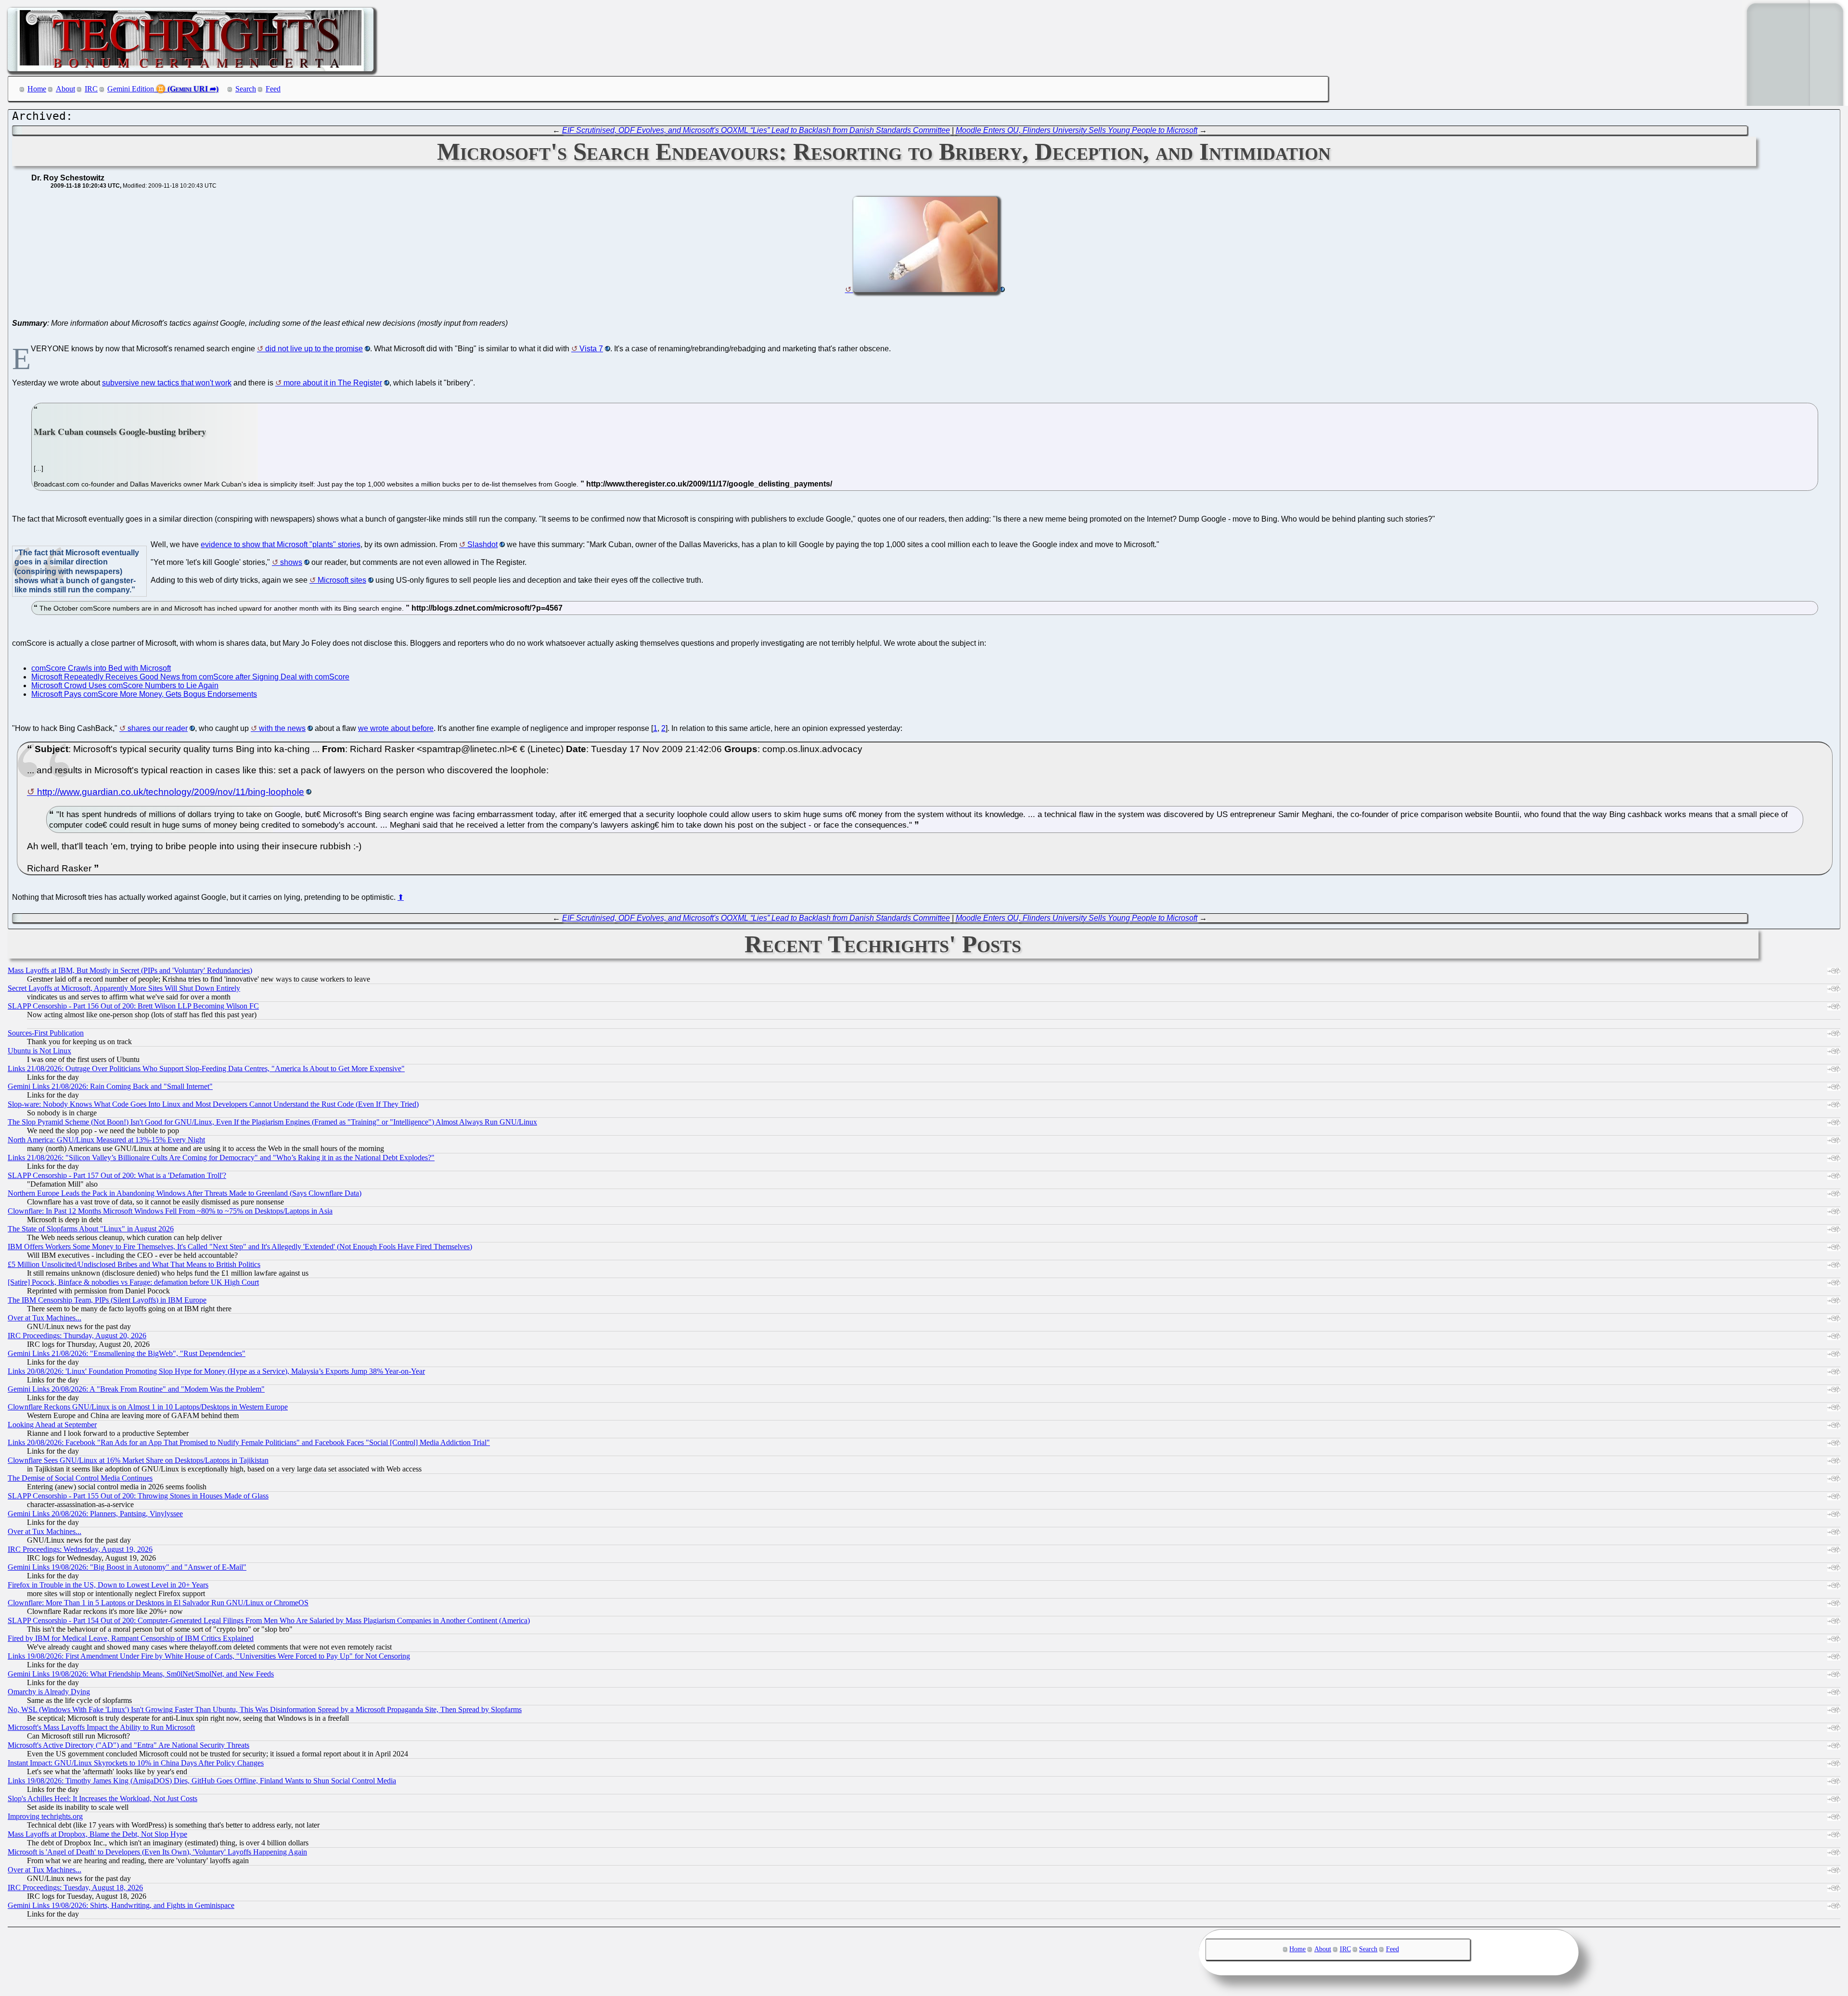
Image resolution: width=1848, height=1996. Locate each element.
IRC (91, 89)
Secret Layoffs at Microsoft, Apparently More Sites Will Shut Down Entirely (124, 988)
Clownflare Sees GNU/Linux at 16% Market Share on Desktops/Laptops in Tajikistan (138, 1460)
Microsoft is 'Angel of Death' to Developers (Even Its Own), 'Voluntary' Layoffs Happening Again (157, 1852)
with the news (282, 728)
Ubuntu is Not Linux (39, 1051)
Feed (273, 89)
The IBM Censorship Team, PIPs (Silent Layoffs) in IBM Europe (107, 1300)
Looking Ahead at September (52, 1425)
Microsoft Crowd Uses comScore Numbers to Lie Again (125, 685)
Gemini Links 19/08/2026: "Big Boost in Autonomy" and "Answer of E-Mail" (127, 1567)
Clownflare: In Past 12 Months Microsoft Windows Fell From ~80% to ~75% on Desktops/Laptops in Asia (170, 1211)
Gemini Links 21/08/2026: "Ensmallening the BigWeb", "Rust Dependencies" (127, 1353)
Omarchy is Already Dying (49, 1692)
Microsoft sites (342, 580)
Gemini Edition (131, 89)
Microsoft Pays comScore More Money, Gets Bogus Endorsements (144, 694)
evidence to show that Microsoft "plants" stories (281, 544)
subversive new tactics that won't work (167, 383)
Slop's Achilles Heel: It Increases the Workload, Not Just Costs (103, 1798)
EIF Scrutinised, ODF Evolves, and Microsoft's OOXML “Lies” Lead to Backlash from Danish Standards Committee (756, 130)
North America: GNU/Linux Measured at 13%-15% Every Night (106, 1140)
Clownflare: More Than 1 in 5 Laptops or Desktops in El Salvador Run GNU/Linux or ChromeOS (158, 1603)
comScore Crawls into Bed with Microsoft (101, 668)
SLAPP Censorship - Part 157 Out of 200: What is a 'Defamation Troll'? (117, 1175)
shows (291, 562)
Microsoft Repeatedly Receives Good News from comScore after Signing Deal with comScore (190, 677)
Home (37, 89)
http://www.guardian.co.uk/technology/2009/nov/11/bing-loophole (171, 792)
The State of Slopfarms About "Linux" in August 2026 (91, 1229)
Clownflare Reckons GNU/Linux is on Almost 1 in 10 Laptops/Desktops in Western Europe (148, 1407)
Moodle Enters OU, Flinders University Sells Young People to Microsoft (1077, 130)
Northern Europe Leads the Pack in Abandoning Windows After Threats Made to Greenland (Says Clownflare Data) (185, 1193)
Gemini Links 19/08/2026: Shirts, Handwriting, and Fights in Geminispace (121, 1905)
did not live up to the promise (314, 349)
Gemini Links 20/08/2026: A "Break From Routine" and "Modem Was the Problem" (136, 1389)
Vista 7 (591, 349)
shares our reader (158, 728)
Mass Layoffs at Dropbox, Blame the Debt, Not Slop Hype (97, 1834)
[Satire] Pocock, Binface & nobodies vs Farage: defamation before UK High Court (133, 1282)
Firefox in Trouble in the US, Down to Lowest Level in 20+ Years (108, 1585)
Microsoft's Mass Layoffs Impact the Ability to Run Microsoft (101, 1727)
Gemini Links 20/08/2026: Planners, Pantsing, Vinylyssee (95, 1514)
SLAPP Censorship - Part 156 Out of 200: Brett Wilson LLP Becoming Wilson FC (133, 1006)
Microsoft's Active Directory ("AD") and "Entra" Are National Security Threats (128, 1745)
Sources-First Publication (46, 1033)
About (65, 89)
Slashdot (482, 544)
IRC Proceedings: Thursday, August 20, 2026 (77, 1336)
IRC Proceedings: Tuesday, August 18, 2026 (75, 1887)
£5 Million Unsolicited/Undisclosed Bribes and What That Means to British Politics (134, 1264)
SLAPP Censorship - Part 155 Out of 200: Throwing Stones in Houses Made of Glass (138, 1496)
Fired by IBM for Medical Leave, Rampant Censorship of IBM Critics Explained (131, 1638)
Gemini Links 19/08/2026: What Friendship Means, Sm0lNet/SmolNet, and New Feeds (141, 1674)
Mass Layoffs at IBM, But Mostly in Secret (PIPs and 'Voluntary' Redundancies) (130, 970)
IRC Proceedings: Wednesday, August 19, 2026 (80, 1549)
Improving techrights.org (45, 1816)
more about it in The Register (333, 383)
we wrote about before (396, 728)
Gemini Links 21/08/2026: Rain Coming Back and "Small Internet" (110, 1086)
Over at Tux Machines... (45, 1318)
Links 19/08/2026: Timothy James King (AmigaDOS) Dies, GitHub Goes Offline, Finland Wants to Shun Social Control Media (202, 1781)
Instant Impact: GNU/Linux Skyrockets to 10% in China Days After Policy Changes (136, 1763)
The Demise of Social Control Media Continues (80, 1478)
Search (246, 89)
